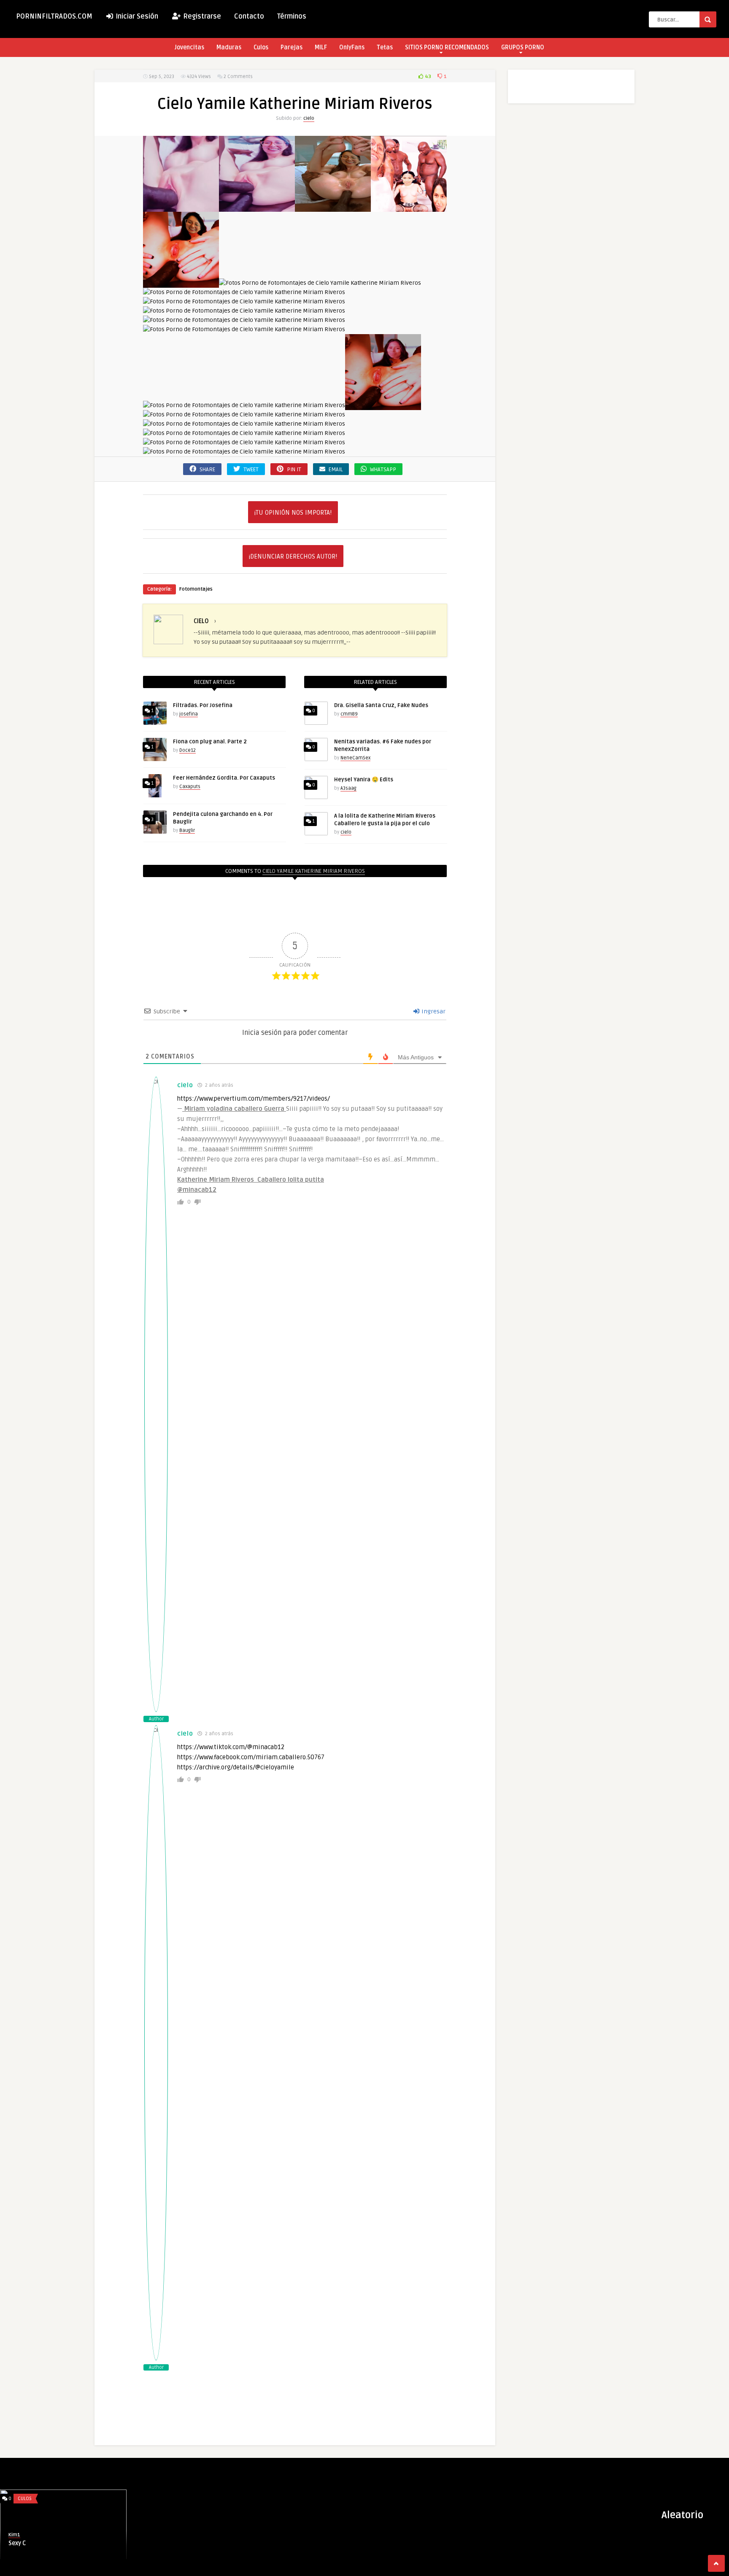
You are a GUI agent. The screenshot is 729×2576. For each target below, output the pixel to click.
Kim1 (14, 2535)
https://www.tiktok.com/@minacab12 (231, 1747)
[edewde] (320, 283)
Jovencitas (189, 47)
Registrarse (201, 16)
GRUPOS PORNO (523, 47)
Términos (292, 16)
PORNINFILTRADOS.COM (54, 16)
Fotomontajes (196, 589)
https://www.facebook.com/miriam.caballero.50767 (251, 1757)
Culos (261, 47)
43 (427, 77)
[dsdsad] (181, 283)
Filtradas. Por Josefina (203, 705)
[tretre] (244, 442)
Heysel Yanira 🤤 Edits (364, 780)
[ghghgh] (244, 320)
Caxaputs (190, 787)
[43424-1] (257, 207)
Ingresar (433, 1011)
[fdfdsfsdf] (244, 301)
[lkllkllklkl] (244, 405)
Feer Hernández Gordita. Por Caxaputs (224, 778)
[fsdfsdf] (244, 311)
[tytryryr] (244, 452)
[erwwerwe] (244, 292)
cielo (309, 118)
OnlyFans (352, 47)
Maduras (229, 47)
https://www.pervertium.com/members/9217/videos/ (254, 1099)
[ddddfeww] (409, 207)
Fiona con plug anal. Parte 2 (210, 742)
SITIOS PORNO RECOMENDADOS (447, 47)
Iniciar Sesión (136, 16)
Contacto (249, 16)
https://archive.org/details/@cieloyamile (236, 1767)
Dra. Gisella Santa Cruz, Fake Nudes (381, 705)
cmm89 (349, 714)
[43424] (181, 207)
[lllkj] (383, 405)
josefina (189, 714)
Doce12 (188, 750)
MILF (321, 47)
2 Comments (238, 77)
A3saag (348, 788)
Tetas (385, 47)
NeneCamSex (355, 758)
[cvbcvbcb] (333, 207)
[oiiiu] (244, 424)
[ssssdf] (244, 433)
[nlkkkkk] (244, 414)
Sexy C (17, 2543)
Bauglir (187, 830)
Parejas (292, 47)
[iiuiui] (244, 329)
